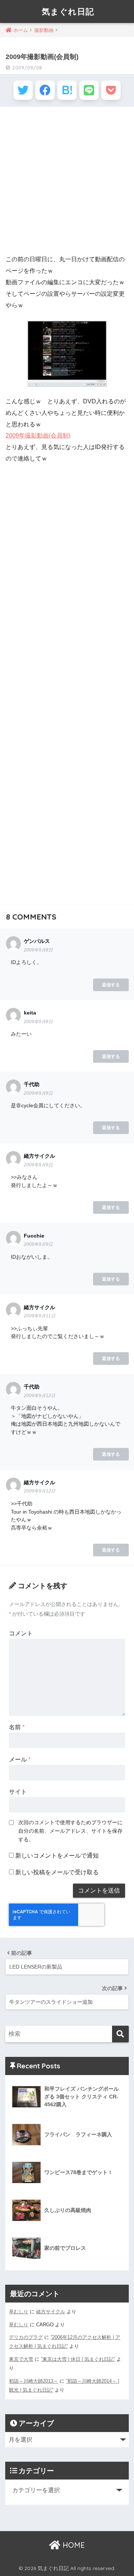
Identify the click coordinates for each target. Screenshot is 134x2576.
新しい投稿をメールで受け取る (57, 1872)
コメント (21, 1633)
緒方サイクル (51, 2312)
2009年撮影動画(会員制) (38, 435)
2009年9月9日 (38, 1165)
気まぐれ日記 (68, 11)
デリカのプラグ (26, 2337)
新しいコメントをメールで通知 (57, 1856)
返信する (111, 985)
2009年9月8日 (38, 950)
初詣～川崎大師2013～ (33, 2381)
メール (20, 1759)
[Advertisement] (67, 181)
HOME (73, 2545)
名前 (17, 1727)
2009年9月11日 (40, 1316)
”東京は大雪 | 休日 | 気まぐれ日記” (78, 2359)
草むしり (19, 2312)
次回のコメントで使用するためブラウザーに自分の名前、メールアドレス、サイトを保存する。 (70, 1831)
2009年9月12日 (40, 1396)
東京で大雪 (21, 2359)
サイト (18, 1792)
